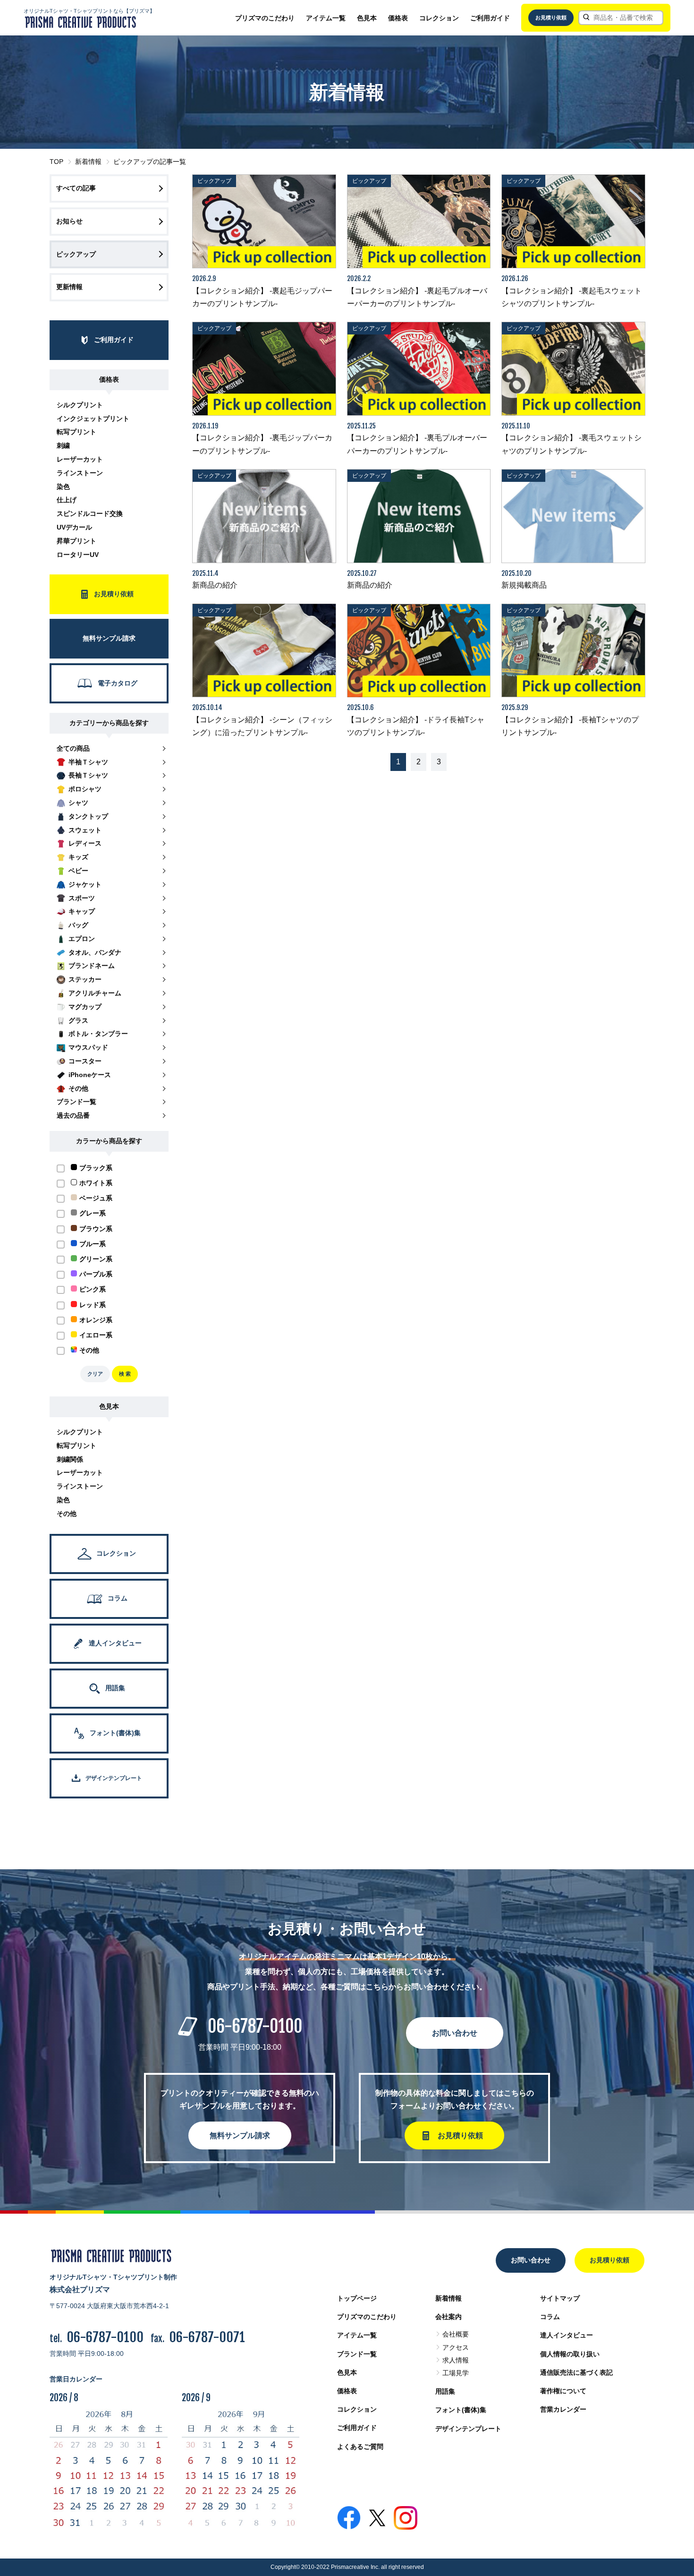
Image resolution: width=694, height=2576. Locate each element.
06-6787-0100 (255, 2026)
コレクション (439, 18)
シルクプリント (80, 405)
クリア (95, 1374)
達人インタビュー (567, 2335)
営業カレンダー (563, 2409)
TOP (56, 162)
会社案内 (449, 2317)
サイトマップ (560, 2298)
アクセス (456, 2347)
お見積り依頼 (551, 17)
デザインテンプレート (468, 2429)
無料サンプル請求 (240, 2135)
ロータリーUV (78, 555)
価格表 (398, 18)
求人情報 (456, 2360)
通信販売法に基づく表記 (576, 2372)
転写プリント (76, 432)
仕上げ (67, 500)
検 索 (125, 1374)
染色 (63, 487)
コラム (550, 2317)
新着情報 (88, 162)
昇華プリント (76, 541)
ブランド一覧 (357, 2354)
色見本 (367, 18)
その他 (67, 1514)
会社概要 (456, 2334)
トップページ (357, 2298)
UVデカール (74, 527)
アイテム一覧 (326, 18)
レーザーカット (80, 459)
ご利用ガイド (490, 18)
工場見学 (456, 2373)
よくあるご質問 (360, 2447)
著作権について (563, 2391)
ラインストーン (80, 473)
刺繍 (63, 445)
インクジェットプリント (93, 419)
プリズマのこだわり (265, 18)
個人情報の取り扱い (570, 2354)
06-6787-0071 (207, 2337)
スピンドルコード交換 (90, 513)
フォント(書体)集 (461, 2410)
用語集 (445, 2391)
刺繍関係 (70, 1459)
